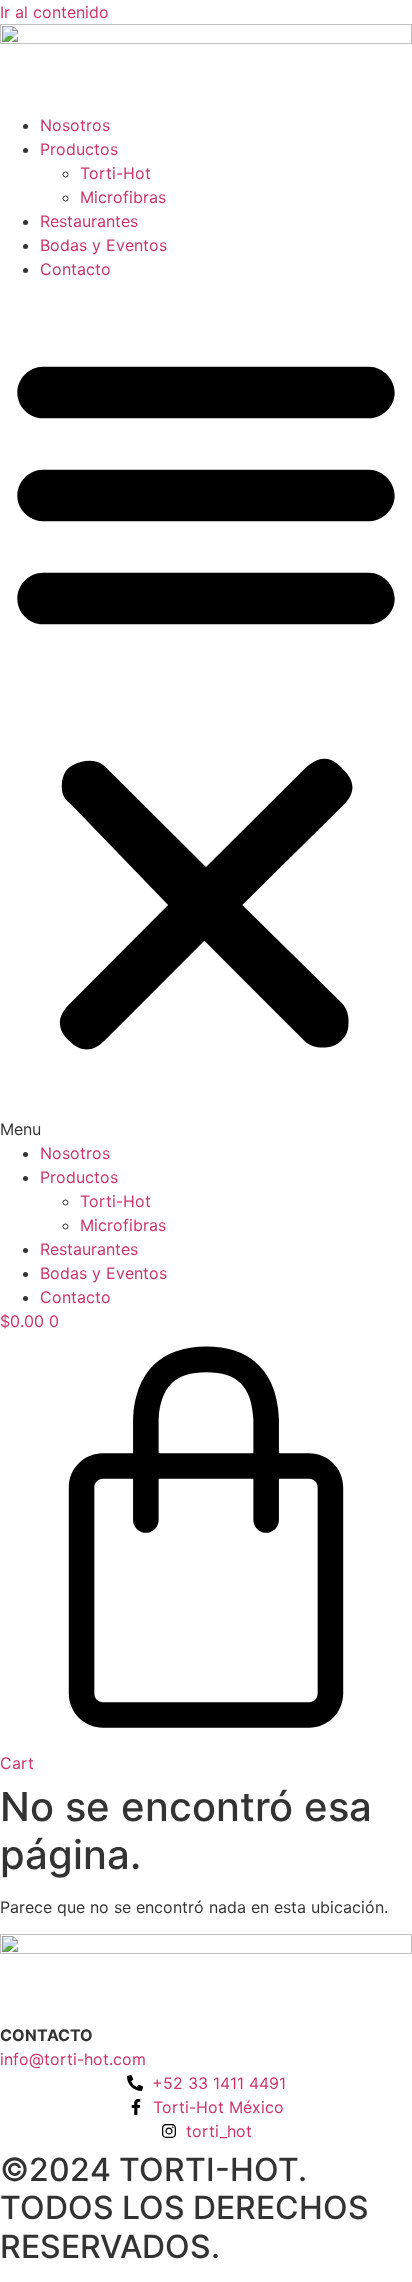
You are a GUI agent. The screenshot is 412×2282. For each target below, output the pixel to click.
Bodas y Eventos (103, 245)
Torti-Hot (115, 173)
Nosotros (75, 125)
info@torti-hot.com (73, 2059)
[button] (206, 711)
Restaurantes (89, 221)
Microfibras (123, 197)
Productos (79, 149)
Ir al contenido (54, 12)
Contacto (75, 269)
